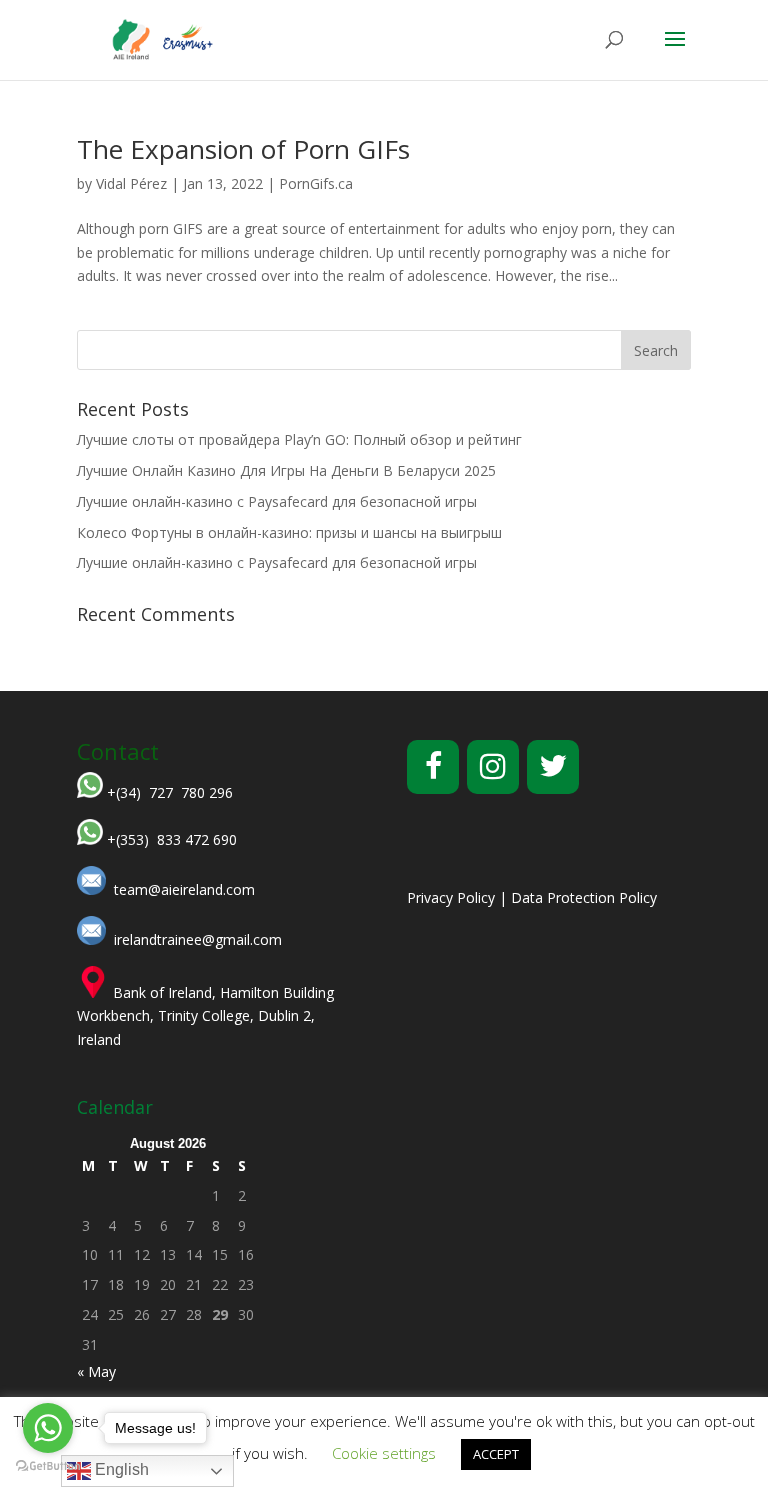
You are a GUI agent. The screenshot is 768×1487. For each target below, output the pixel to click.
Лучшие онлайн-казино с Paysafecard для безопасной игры (277, 501)
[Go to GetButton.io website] (48, 1466)
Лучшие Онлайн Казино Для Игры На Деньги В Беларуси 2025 (286, 470)
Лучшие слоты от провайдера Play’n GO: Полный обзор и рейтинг (299, 439)
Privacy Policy (451, 897)
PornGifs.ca (316, 183)
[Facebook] (433, 767)
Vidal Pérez (131, 183)
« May (96, 1371)
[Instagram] (493, 767)
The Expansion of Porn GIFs (243, 149)
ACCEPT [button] (496, 1454)
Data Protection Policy (584, 897)
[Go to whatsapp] (48, 1428)
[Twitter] (553, 767)
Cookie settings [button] (384, 1453)
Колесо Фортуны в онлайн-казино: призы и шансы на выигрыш (289, 532)
